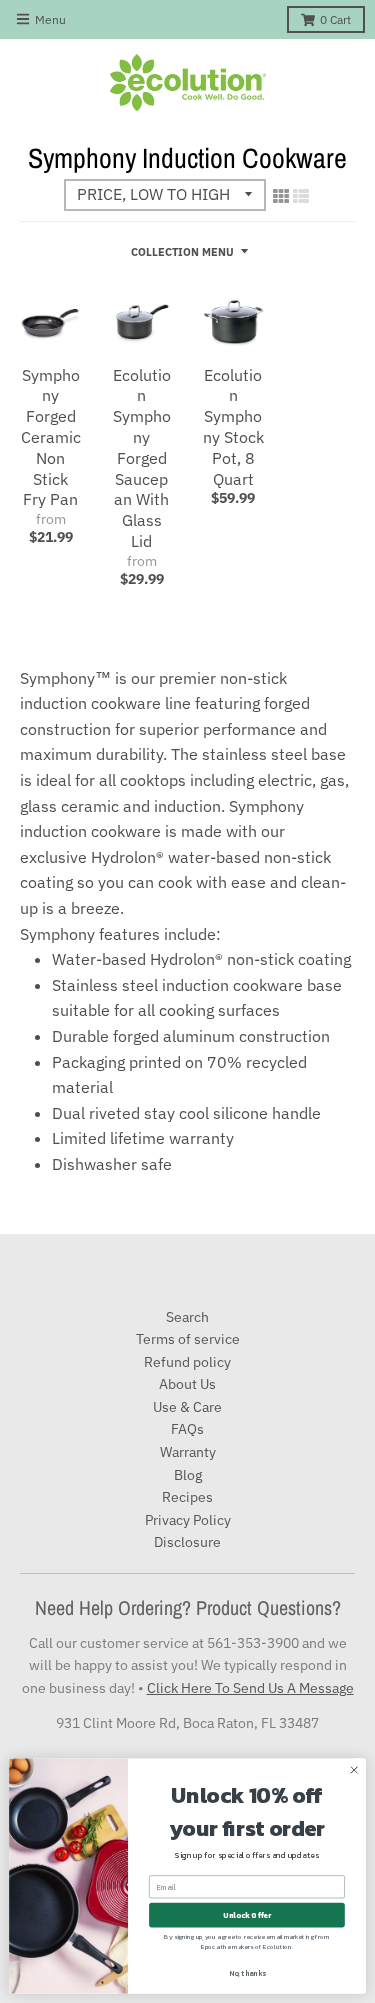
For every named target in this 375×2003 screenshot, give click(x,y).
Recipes (187, 1497)
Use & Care (187, 1407)
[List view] (301, 196)
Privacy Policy (188, 1520)
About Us (187, 1384)
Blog (188, 1475)
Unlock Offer (247, 1915)
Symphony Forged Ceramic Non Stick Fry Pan (51, 437)
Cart (335, 19)
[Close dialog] (354, 1770)
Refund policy (187, 1362)
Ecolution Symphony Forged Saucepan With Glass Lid (142, 458)
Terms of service (188, 1339)
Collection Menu (182, 252)
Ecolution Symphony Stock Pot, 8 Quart (233, 427)
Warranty (188, 1452)
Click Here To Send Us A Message (250, 1688)
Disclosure (187, 1542)
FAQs (187, 1429)
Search (187, 1317)
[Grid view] (281, 196)
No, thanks (247, 1973)
